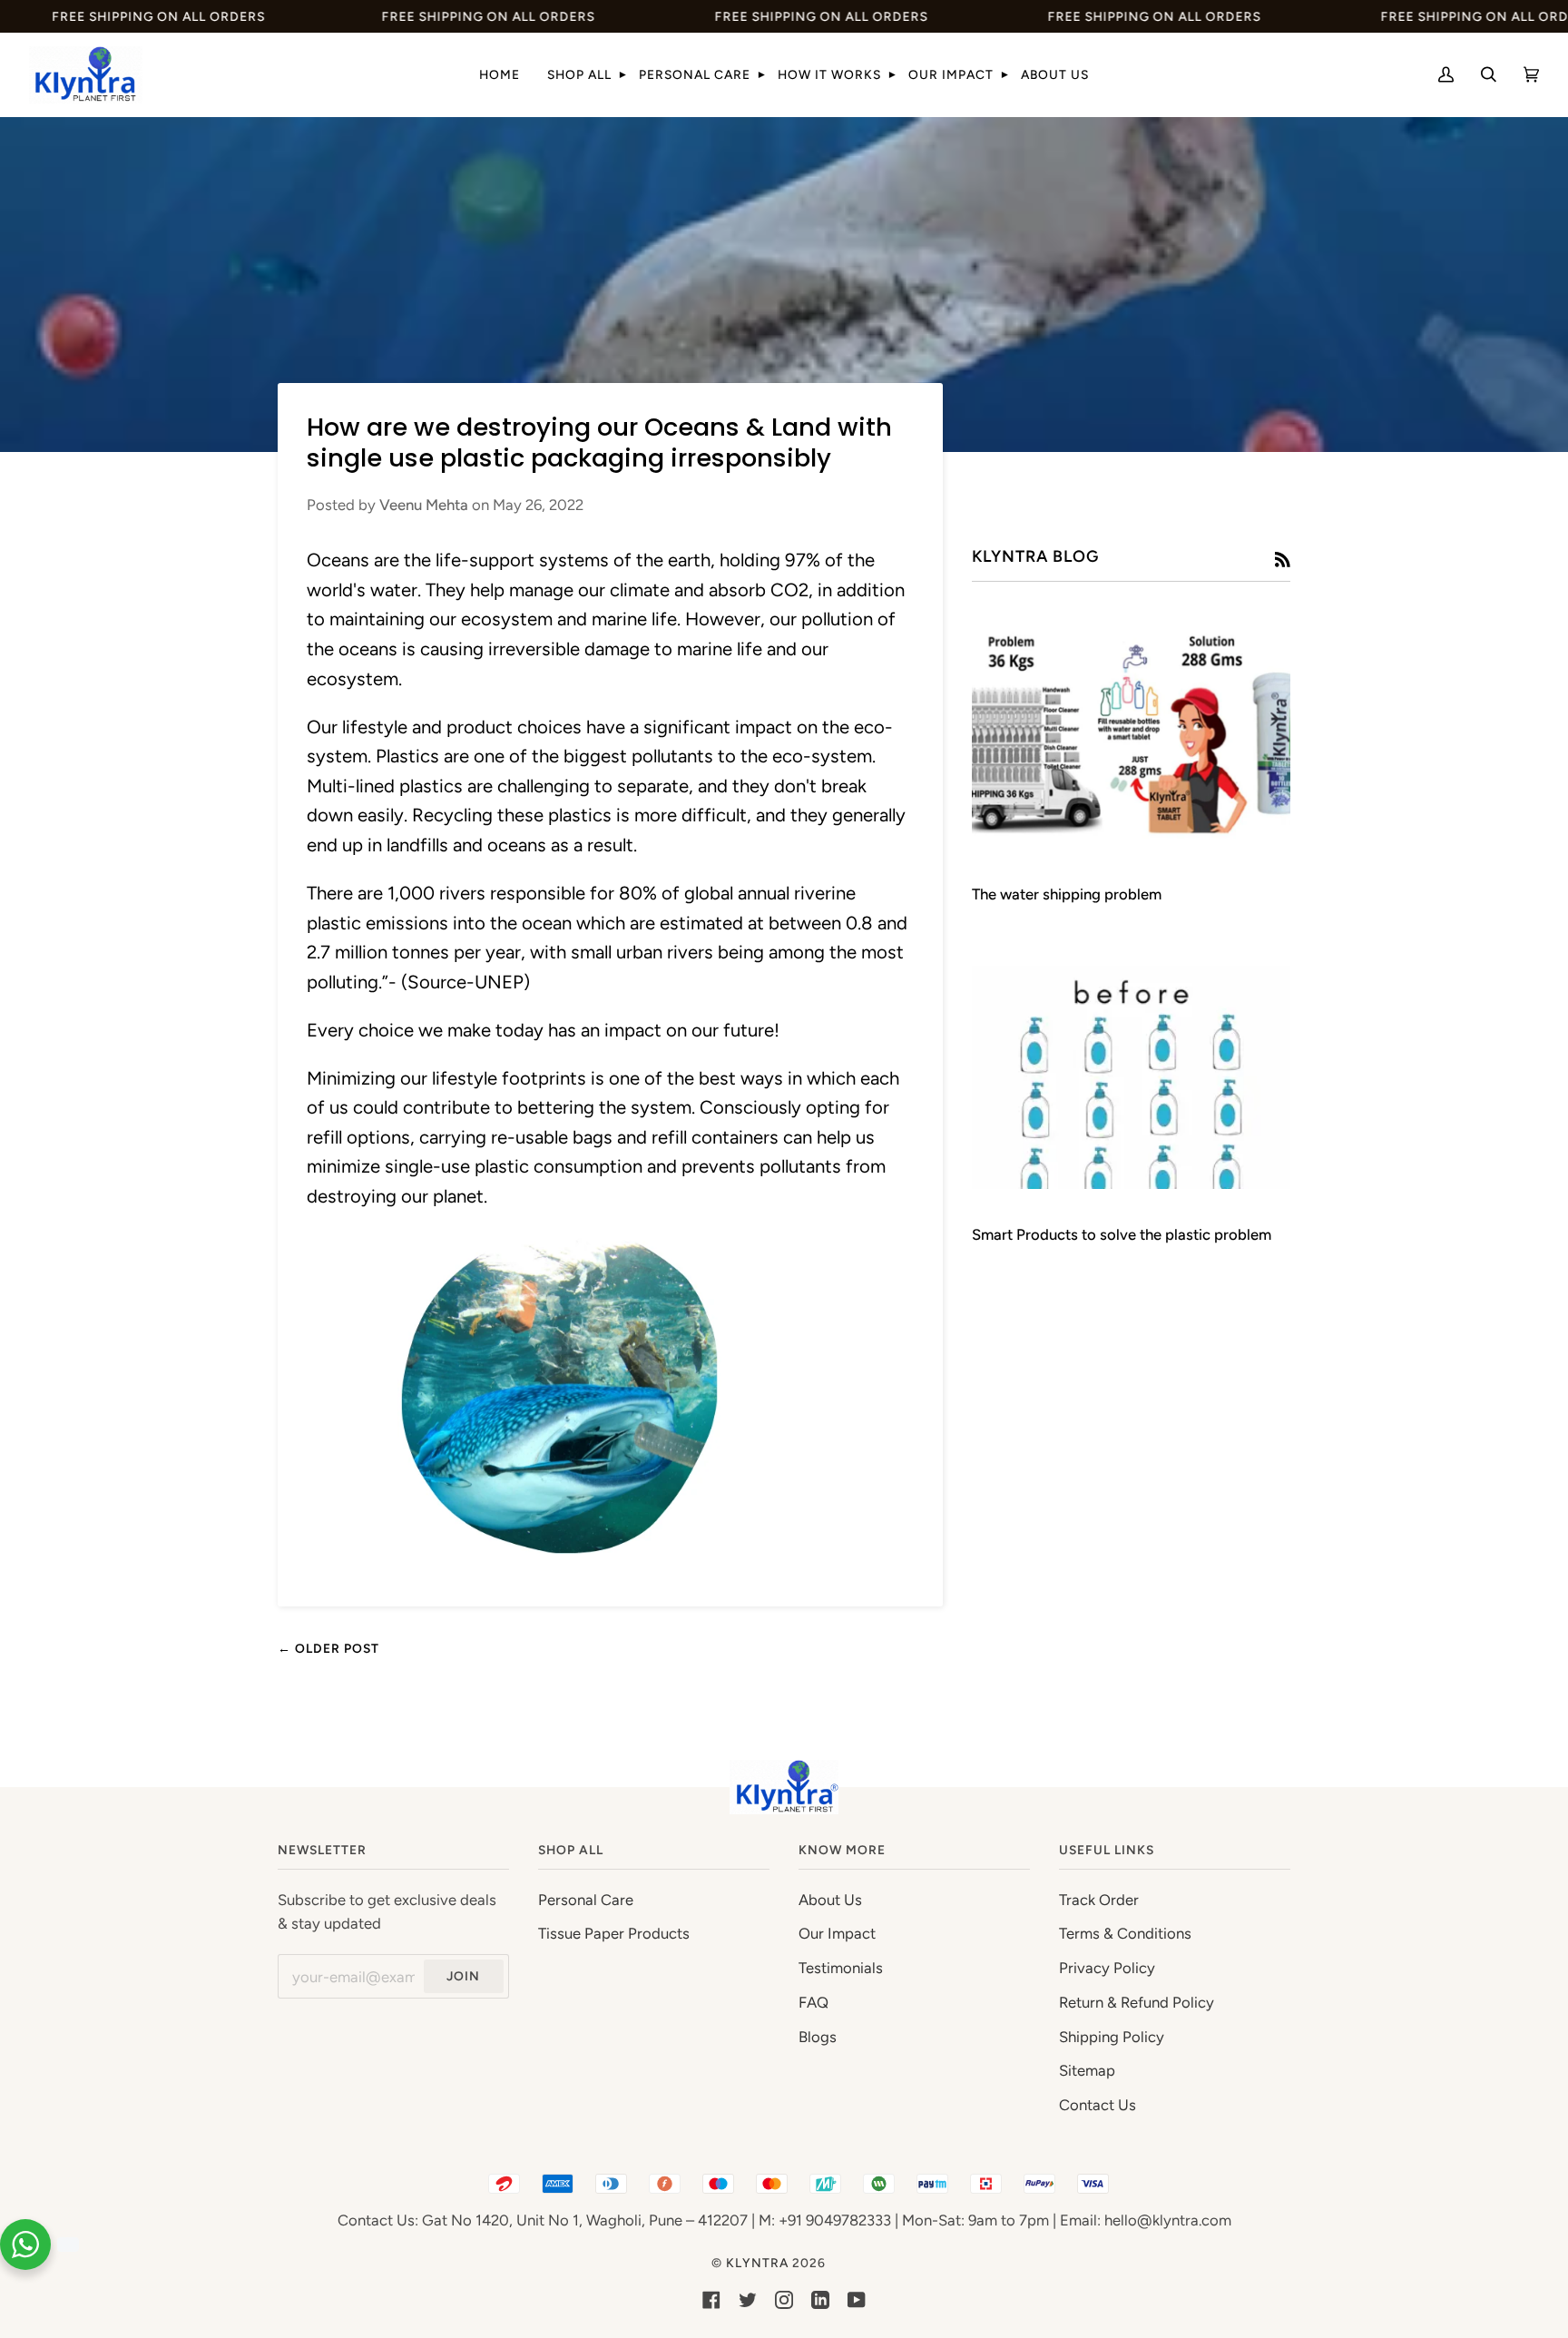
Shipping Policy (1112, 2037)
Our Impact (837, 1933)
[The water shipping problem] (1131, 737)
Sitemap (1087, 2070)
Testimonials (841, 1968)
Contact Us (1098, 2105)
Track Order (1099, 1900)
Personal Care (586, 1900)
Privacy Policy (1107, 1968)
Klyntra (757, 2263)
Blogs (818, 2037)
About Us (830, 1900)
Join (463, 1976)
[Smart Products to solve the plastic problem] (1131, 1077)
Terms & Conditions (1125, 1933)
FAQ (813, 2002)
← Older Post (328, 1648)
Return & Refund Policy (1137, 2002)
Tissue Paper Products (614, 1933)
